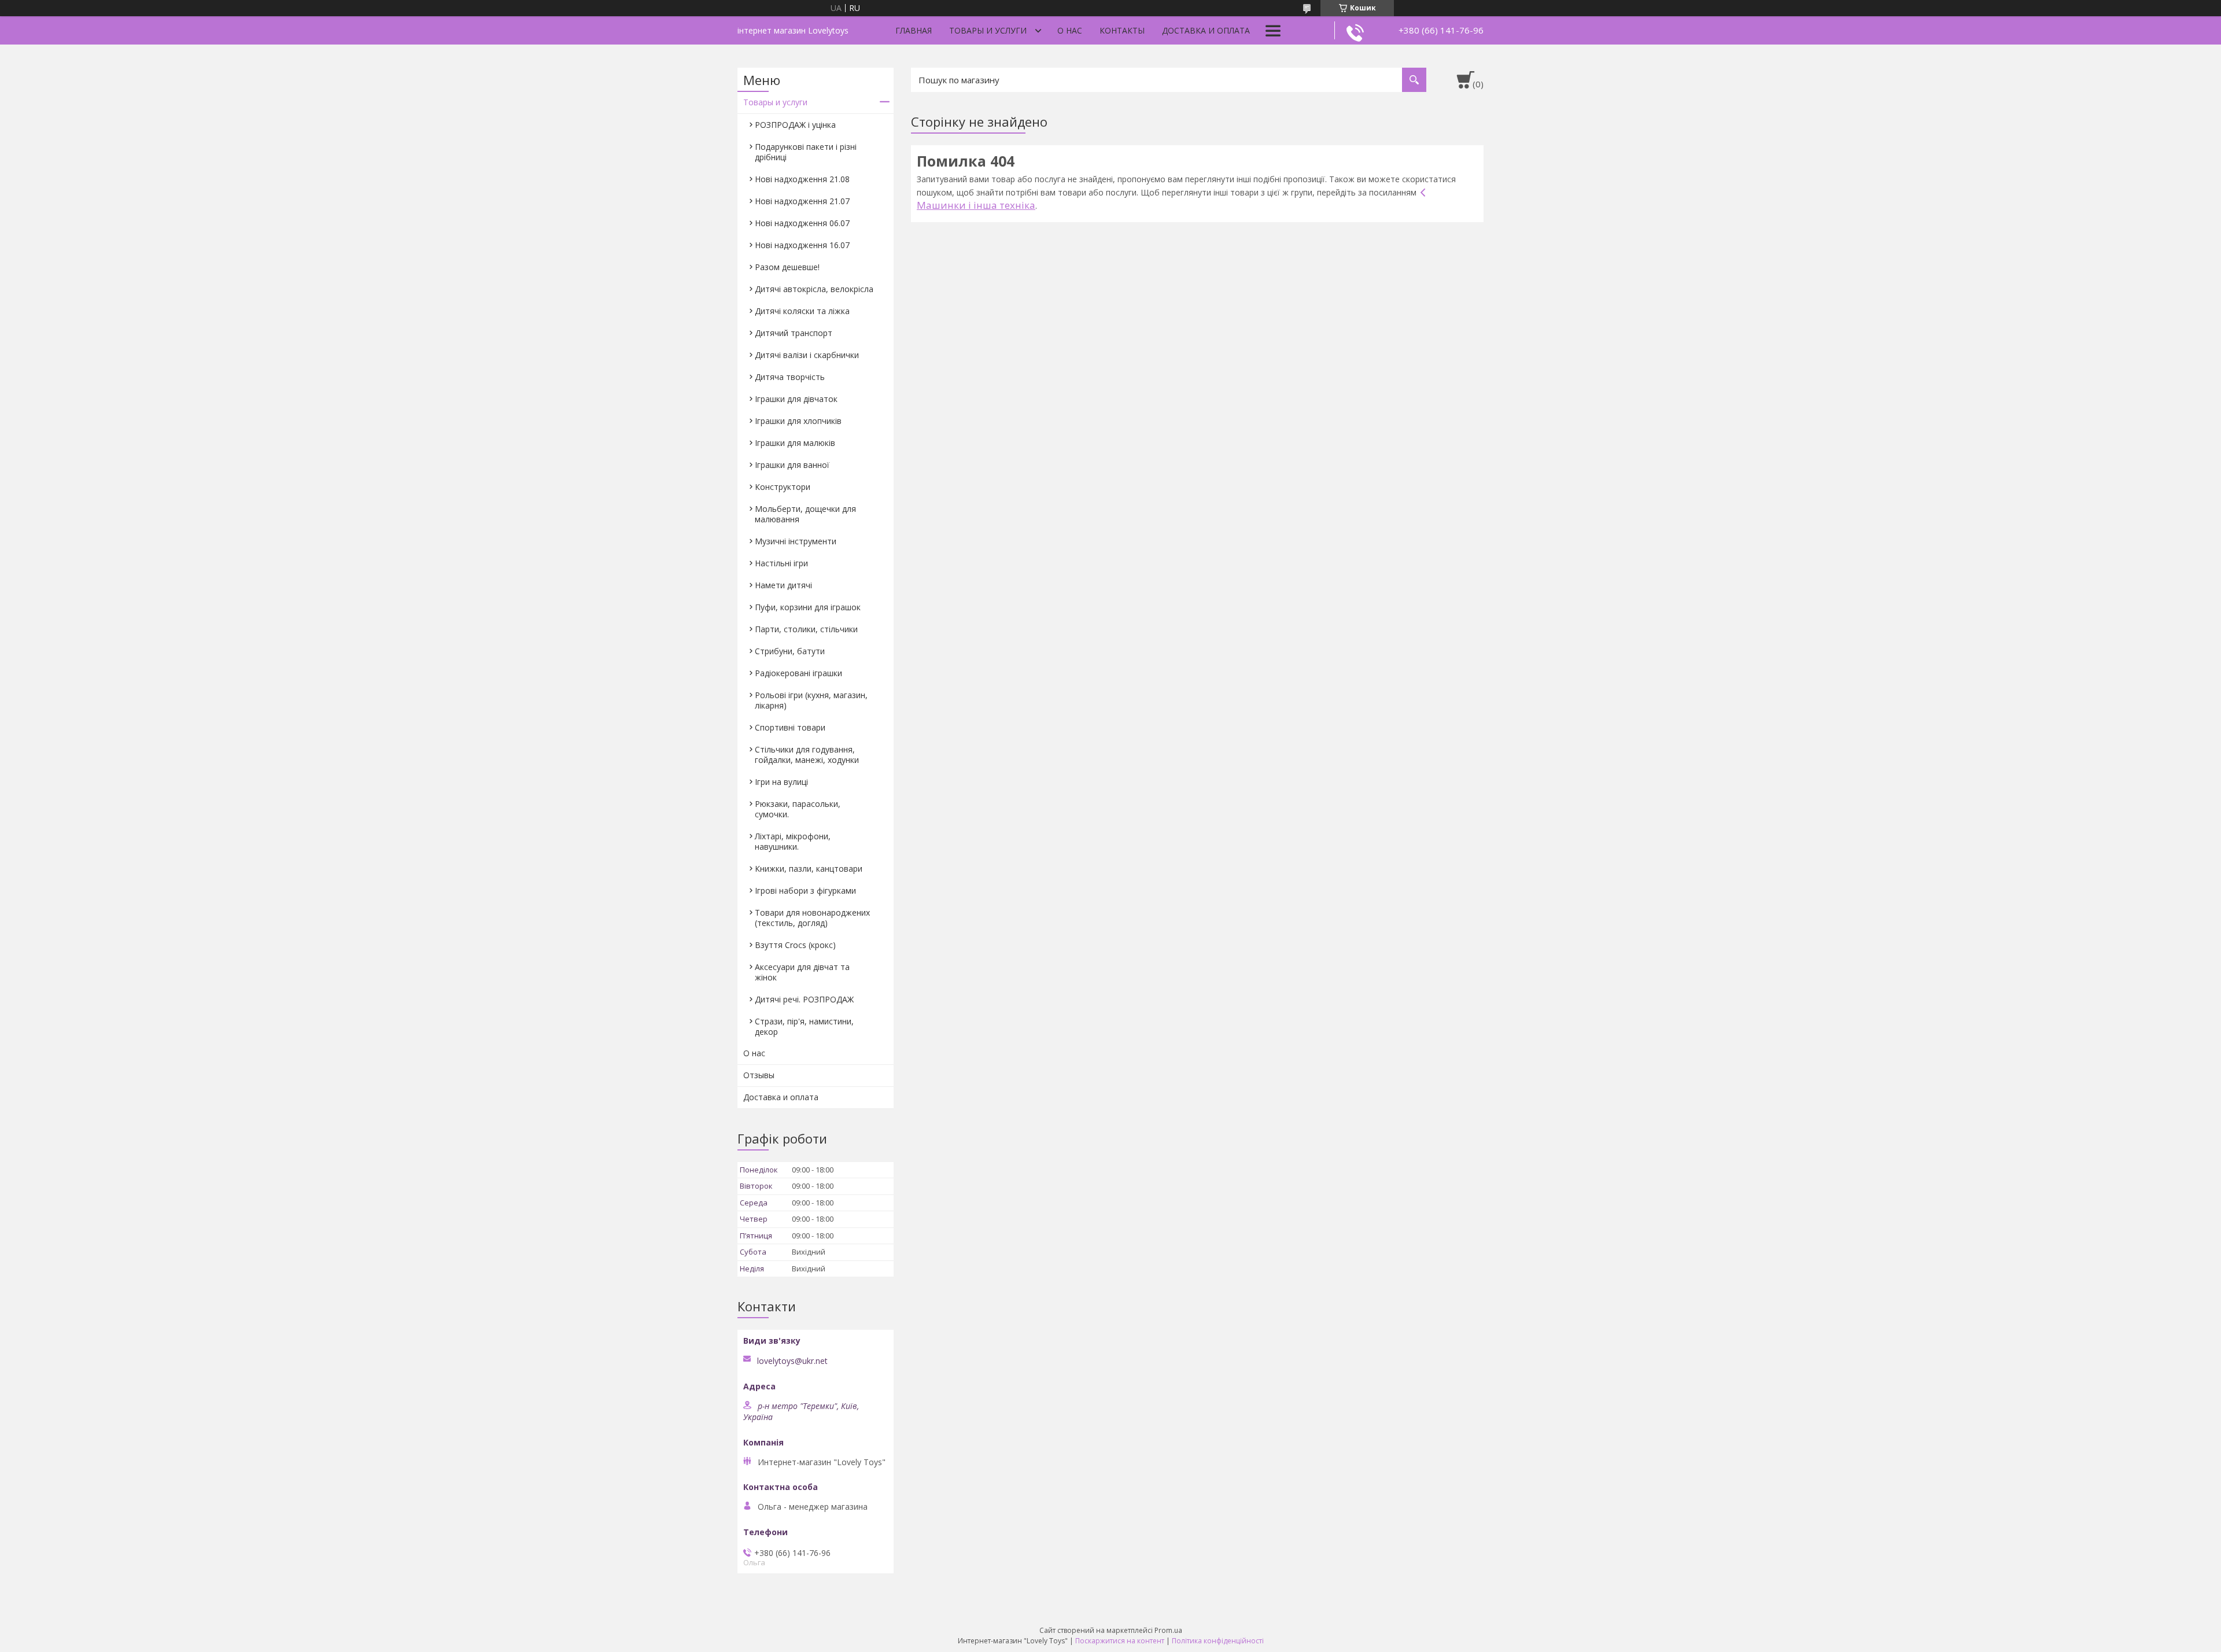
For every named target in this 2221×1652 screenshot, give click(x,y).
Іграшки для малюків (795, 443)
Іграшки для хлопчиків (798, 421)
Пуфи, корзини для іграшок (808, 607)
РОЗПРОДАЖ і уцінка (795, 125)
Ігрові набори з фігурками (805, 890)
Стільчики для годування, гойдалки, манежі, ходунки (807, 755)
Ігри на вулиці (781, 782)
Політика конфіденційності (1218, 1641)
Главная (914, 30)
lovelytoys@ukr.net (792, 1361)
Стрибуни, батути (790, 651)
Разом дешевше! (787, 267)
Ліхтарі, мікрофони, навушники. (793, 841)
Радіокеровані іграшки (798, 673)
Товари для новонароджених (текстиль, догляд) (812, 918)
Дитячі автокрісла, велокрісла (814, 289)
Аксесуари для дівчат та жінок (802, 972)
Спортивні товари (790, 727)
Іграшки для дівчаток (796, 399)
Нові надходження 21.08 (802, 179)
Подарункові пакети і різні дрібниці (806, 152)
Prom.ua (1168, 1630)
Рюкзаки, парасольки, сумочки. (798, 809)
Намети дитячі (783, 585)
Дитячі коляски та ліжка (802, 311)
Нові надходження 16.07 (802, 245)
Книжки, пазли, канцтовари (809, 869)
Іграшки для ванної (792, 465)
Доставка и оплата (1206, 30)
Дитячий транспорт (794, 333)
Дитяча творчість (790, 377)
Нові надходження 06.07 (802, 223)
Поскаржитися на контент (1120, 1641)
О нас (1070, 30)
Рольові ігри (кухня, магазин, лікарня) (811, 700)
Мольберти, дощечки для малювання (805, 514)
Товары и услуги (988, 30)
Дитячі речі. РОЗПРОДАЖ (804, 999)
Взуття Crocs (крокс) (795, 945)
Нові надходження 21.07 (802, 201)
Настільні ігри (781, 563)
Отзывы (759, 1075)
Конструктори (783, 487)
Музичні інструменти (796, 541)
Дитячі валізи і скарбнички (807, 355)
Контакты (1122, 30)
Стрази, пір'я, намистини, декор (804, 1026)
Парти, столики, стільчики (806, 629)
